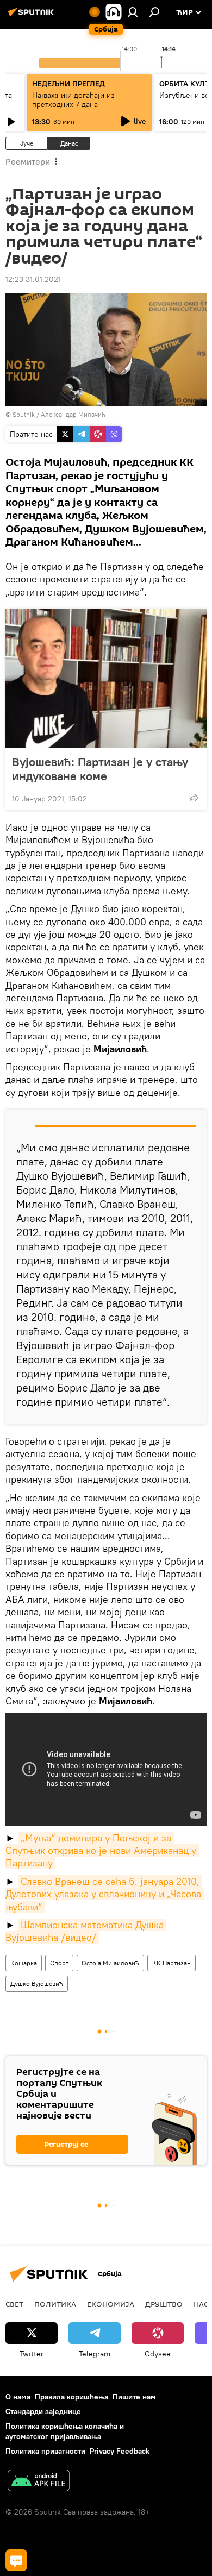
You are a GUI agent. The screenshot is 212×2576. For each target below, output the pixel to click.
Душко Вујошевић (37, 1983)
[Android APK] (39, 2482)
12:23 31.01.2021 (33, 279)
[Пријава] (133, 12)
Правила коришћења (71, 2397)
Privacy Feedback (120, 2451)
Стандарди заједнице (43, 2411)
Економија (111, 2304)
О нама (18, 2397)
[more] (194, 798)
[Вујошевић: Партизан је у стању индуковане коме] (106, 679)
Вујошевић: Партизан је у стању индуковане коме (100, 769)
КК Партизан (172, 1963)
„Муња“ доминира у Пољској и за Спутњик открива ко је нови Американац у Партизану (102, 1851)
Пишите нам (134, 2397)
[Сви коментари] (16, 2560)
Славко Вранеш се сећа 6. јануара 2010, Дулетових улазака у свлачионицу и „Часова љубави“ (105, 1894)
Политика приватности (45, 2451)
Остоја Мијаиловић (110, 1963)
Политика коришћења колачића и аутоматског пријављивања (65, 2431)
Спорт (59, 1963)
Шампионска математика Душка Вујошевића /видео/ (86, 1931)
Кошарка (24, 1963)
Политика (55, 2304)
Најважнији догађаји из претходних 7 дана (73, 100)
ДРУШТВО (164, 2304)
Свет (14, 2304)
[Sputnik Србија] (33, 16)
